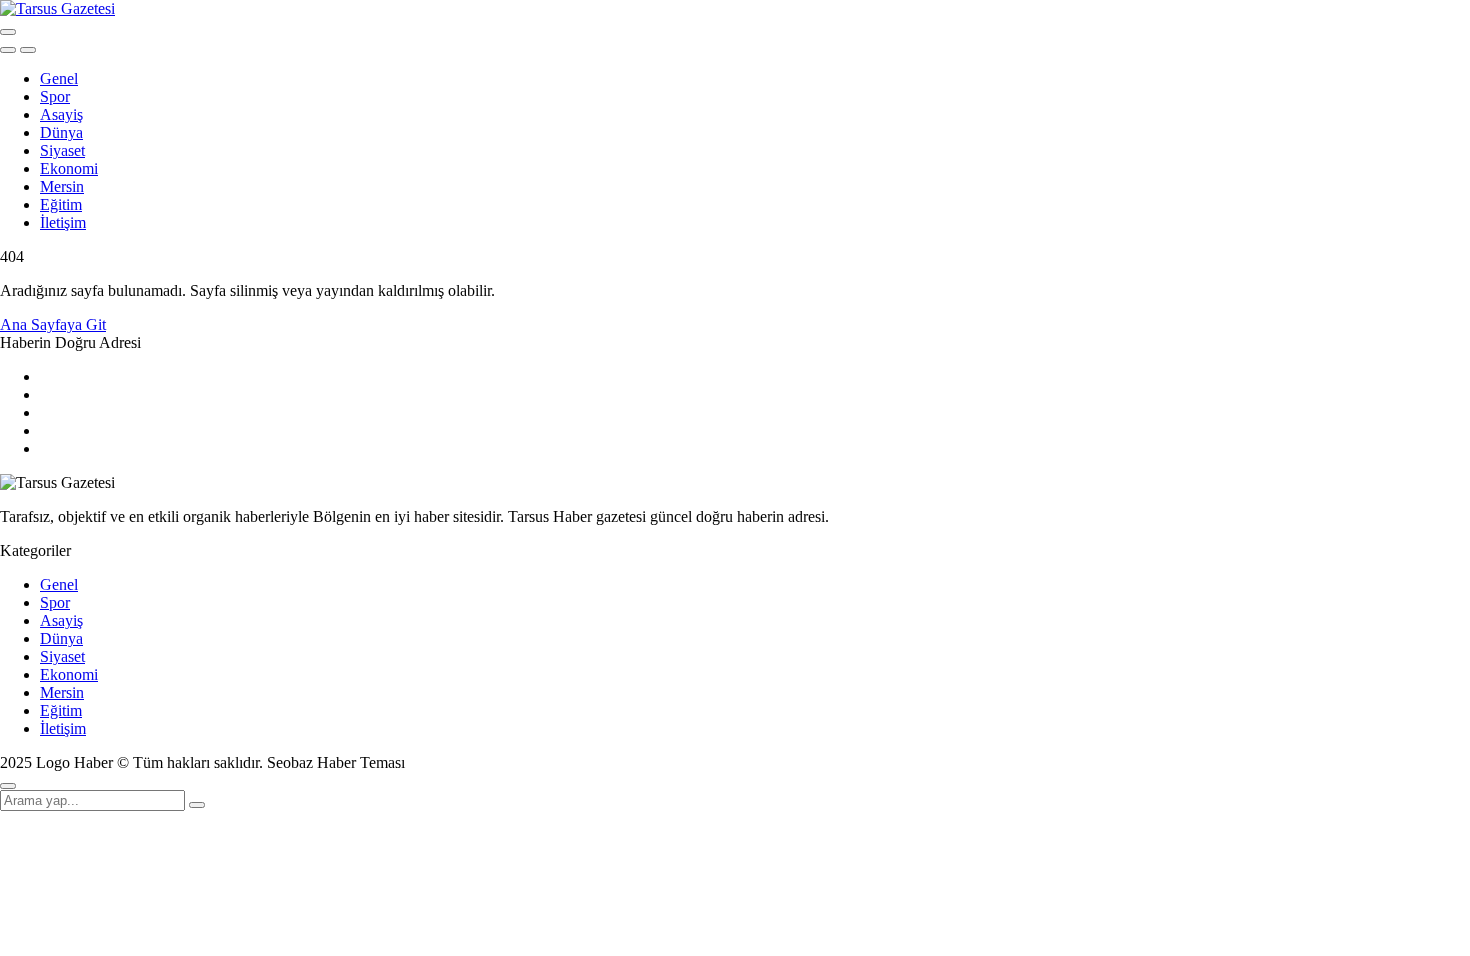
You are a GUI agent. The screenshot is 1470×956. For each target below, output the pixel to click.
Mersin (62, 186)
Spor (55, 96)
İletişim (63, 222)
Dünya (61, 132)
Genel (59, 78)
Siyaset (62, 150)
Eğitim (61, 204)
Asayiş (61, 114)
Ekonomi (69, 168)
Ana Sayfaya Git (53, 324)
